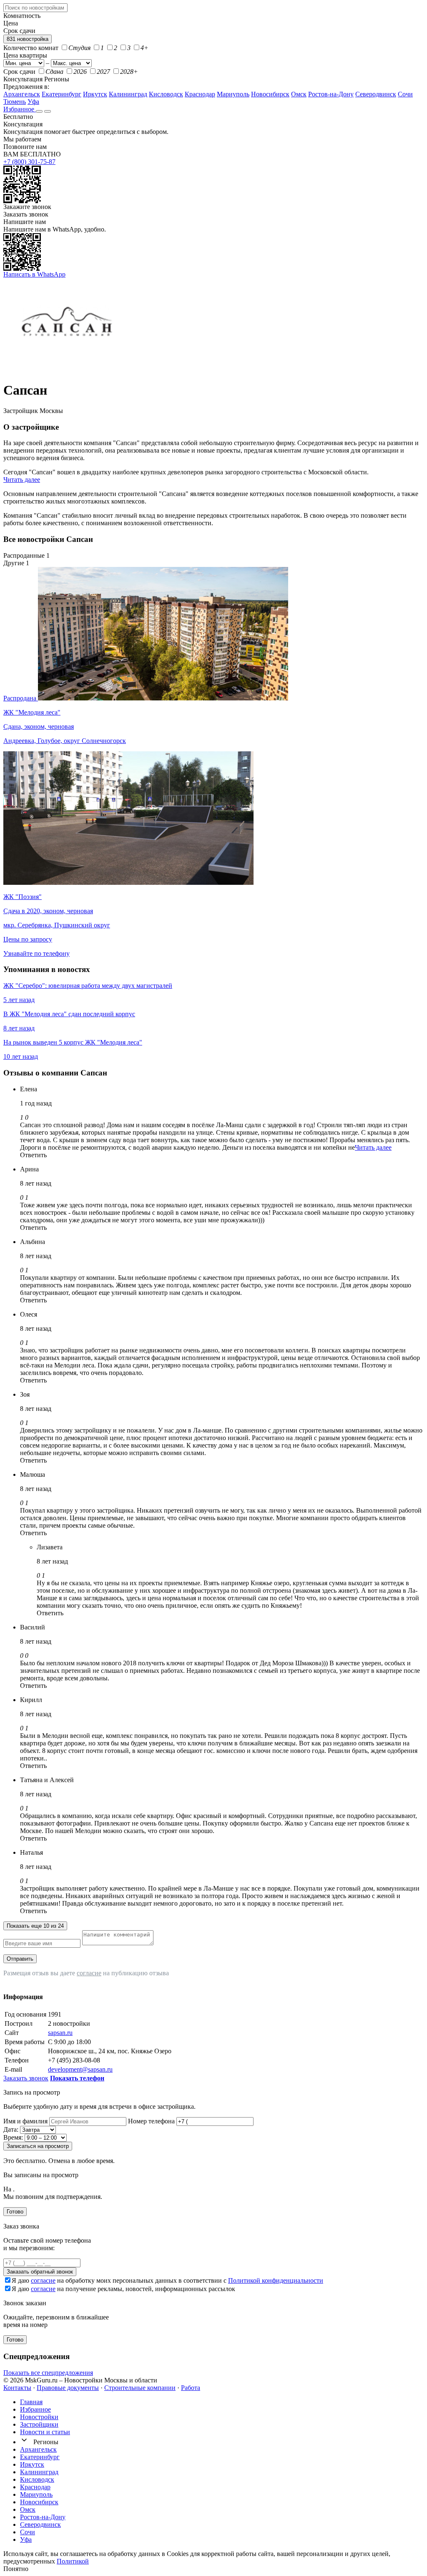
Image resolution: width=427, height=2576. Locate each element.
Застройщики (39, 2424)
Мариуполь (233, 94)
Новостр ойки (39, 2417)
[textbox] (35, 8)
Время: (13, 2137)
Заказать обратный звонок (40, 2272)
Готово (15, 2212)
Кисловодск (166, 94)
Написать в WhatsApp (34, 274)
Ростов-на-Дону (331, 94)
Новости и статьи (45, 2432)
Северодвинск (376, 94)
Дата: (11, 2129)
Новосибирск (270, 94)
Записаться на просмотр (38, 2146)
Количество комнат (31, 48)
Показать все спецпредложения (48, 2373)
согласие (89, 1973)
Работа (191, 2388)
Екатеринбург (62, 94)
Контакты (17, 2388)
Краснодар (200, 94)
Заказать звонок (26, 214)
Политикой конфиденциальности (276, 2280)
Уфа (33, 102)
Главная (31, 2402)
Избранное (20, 109)
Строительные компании (140, 2388)
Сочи (405, 94)
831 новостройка (28, 39)
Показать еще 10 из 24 (35, 1926)
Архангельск (22, 94)
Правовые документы (68, 2388)
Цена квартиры (25, 55)
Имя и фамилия (25, 2121)
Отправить (20, 1959)
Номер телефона (151, 2121)
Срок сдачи (19, 72)
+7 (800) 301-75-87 (29, 162)
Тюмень (15, 102)
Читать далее (22, 480)
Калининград (128, 94)
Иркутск (95, 94)
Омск (299, 94)
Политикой (73, 2561)
